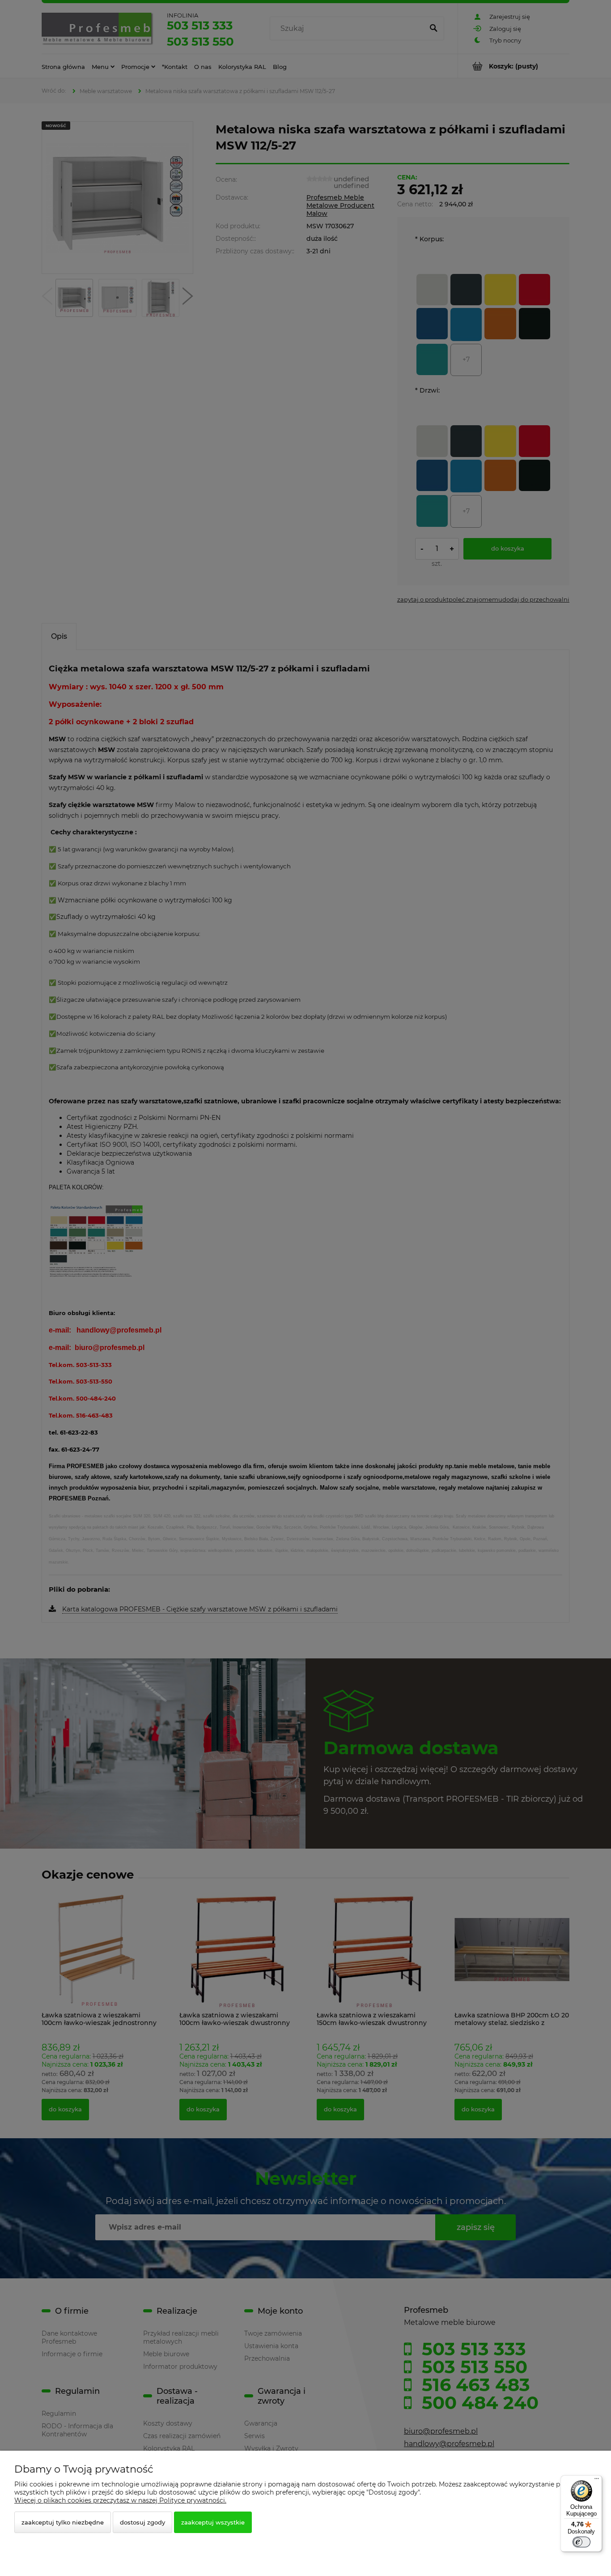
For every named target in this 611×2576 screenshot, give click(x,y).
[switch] (581, 2542)
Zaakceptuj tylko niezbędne (63, 2522)
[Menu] (597, 2481)
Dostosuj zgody (142, 2522)
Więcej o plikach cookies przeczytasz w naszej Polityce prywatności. (120, 2500)
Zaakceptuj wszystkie (213, 2522)
